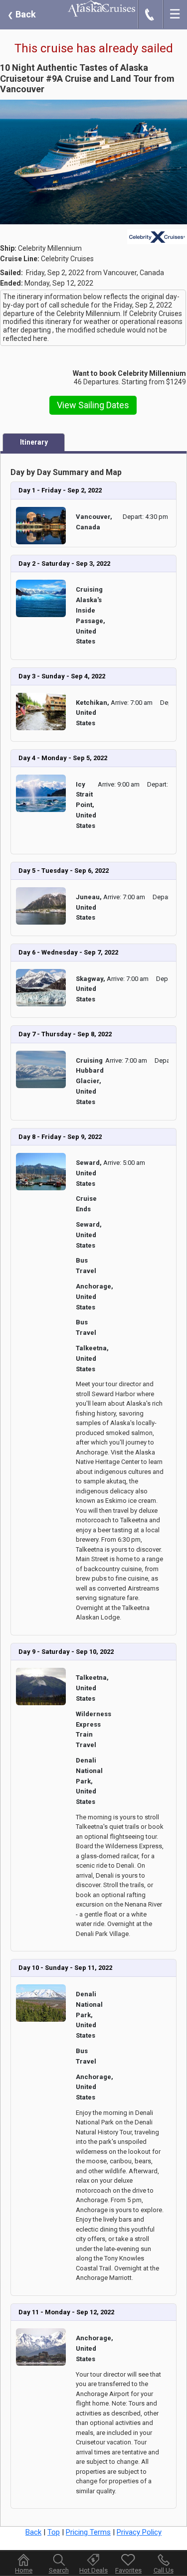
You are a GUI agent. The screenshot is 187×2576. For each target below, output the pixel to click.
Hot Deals (93, 2570)
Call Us (164, 2570)
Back (22, 14)
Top (54, 2532)
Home (24, 2570)
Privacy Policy (139, 2532)
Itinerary (34, 442)
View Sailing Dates (93, 405)
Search (59, 2570)
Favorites (128, 2570)
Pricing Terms (88, 2532)
